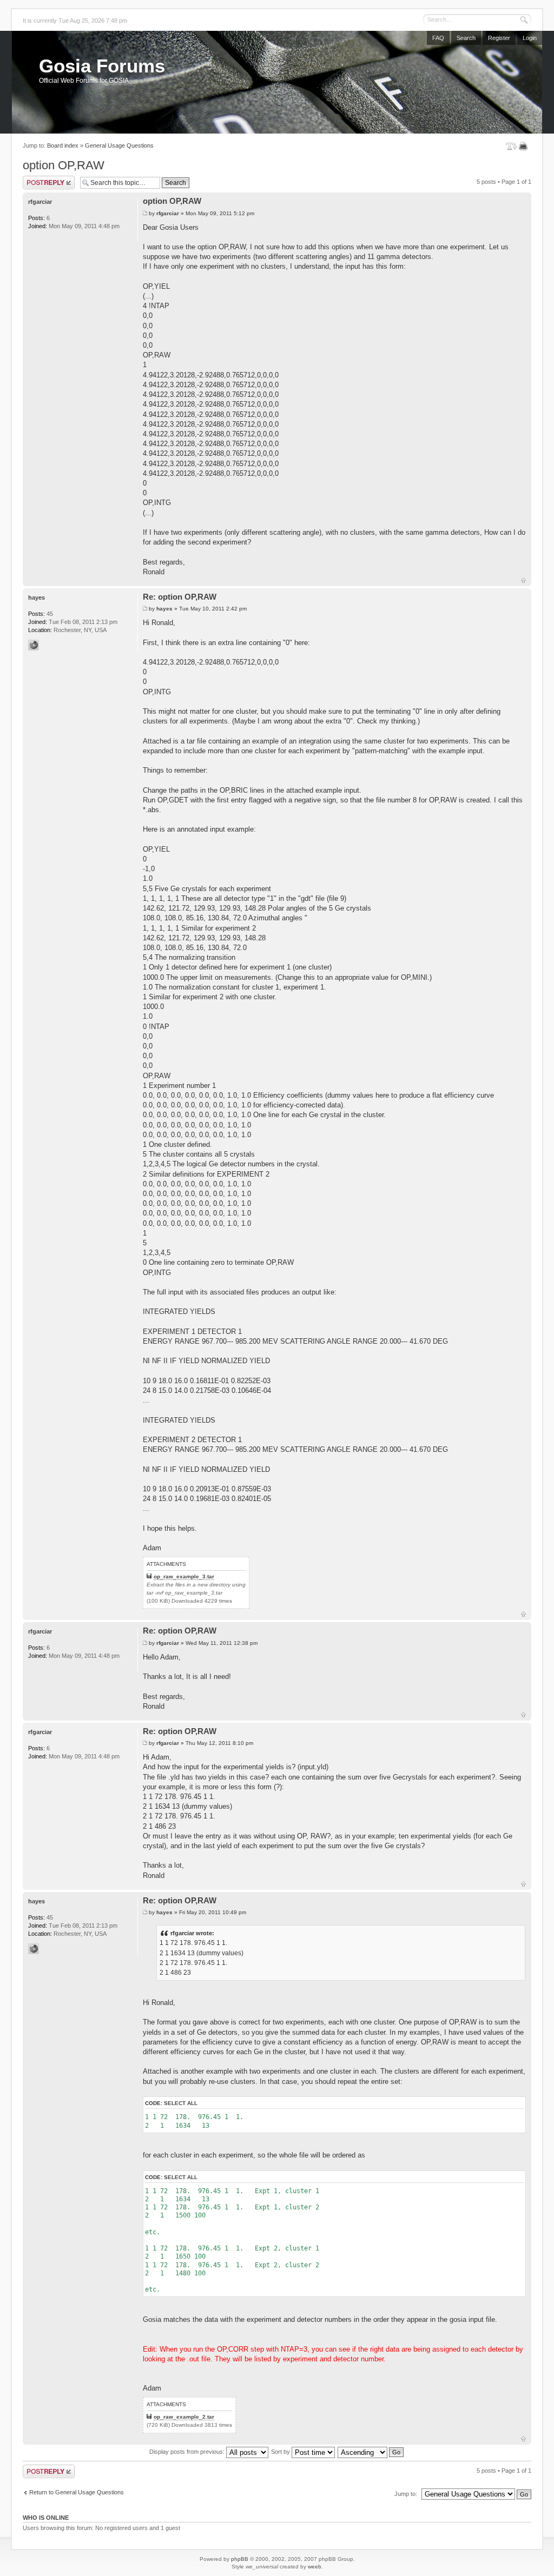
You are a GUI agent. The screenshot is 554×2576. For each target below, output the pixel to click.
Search (466, 38)
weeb (315, 2567)
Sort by (281, 2452)
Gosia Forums (102, 66)
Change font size (512, 146)
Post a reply (38, 179)
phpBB (240, 2559)
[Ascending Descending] (371, 2452)
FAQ (438, 38)
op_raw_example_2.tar (184, 2417)
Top (523, 580)
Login (530, 38)
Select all (181, 2103)
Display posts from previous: (188, 2452)
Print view (525, 146)
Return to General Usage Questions (77, 2492)
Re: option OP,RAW (180, 597)
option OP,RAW (64, 165)
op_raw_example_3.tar (184, 1576)
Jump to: (406, 2494)
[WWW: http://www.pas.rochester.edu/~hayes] (34, 645)
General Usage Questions (119, 145)
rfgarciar (168, 213)
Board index (63, 145)
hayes (164, 609)
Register (499, 38)
